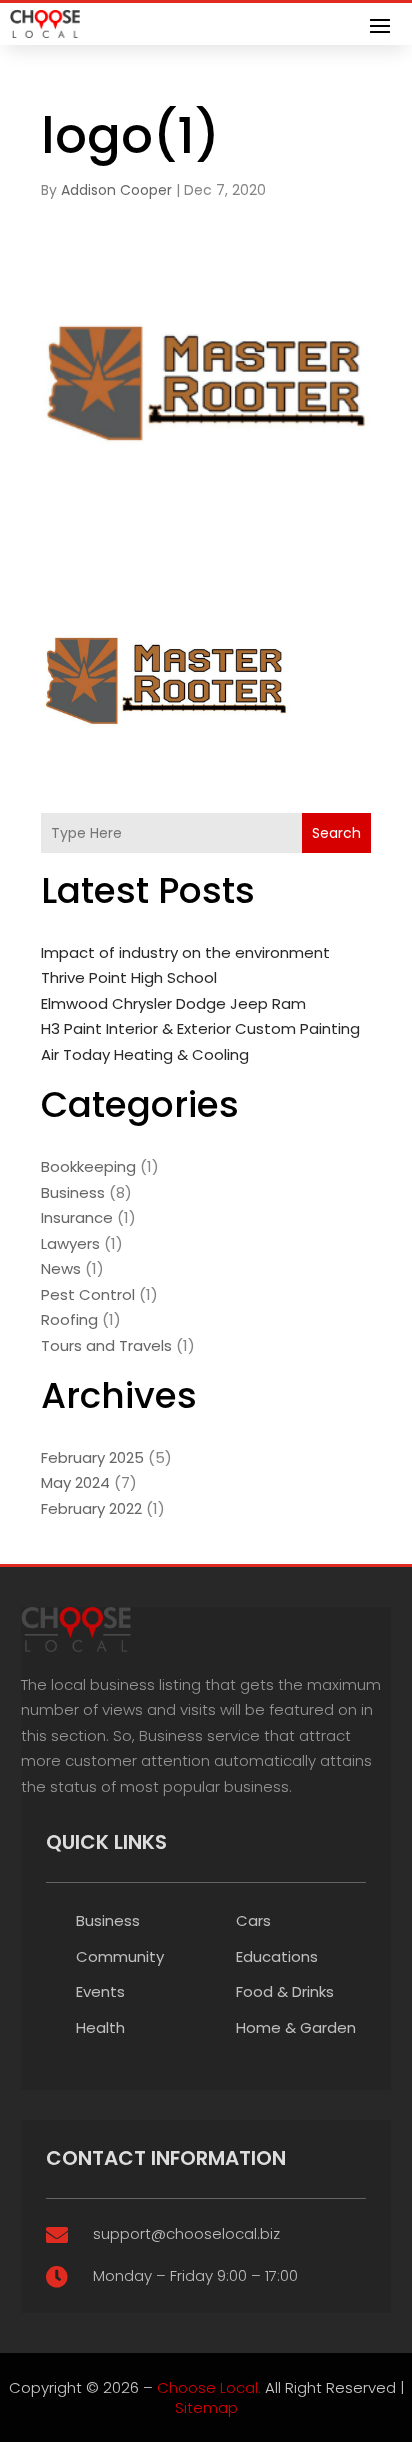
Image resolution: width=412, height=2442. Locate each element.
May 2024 (75, 1482)
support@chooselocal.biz (186, 2233)
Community (120, 1956)
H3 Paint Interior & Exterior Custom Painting (200, 1028)
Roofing (69, 1319)
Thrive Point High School (129, 977)
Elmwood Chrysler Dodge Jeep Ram (173, 1003)
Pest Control (88, 1294)
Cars (253, 1920)
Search (336, 833)
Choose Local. (209, 2387)
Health (100, 2027)
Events (100, 1991)
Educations (277, 1956)
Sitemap (206, 2407)
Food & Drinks (285, 1991)
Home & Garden (296, 2027)
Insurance (77, 1217)
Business (73, 1192)
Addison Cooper (116, 190)
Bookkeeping (88, 1166)
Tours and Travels (106, 1345)
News (61, 1268)
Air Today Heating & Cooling (145, 1054)
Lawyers (70, 1243)
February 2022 (91, 1508)
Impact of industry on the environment (185, 952)
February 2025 (92, 1457)
